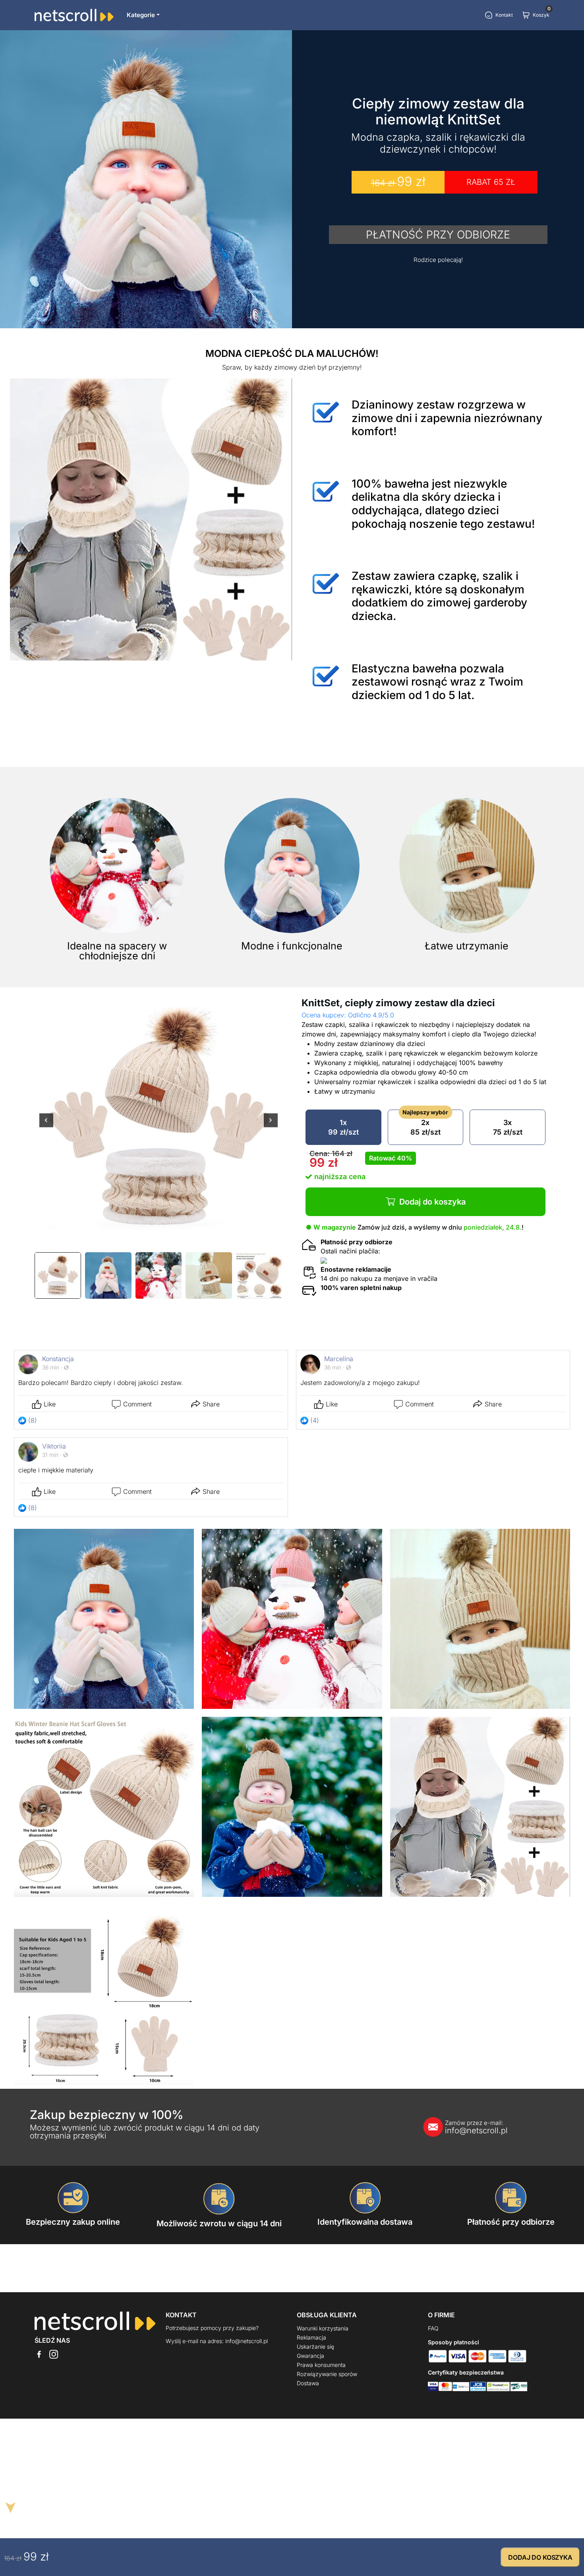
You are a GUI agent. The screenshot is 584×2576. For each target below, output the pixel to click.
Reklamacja (311, 2337)
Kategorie (141, 15)
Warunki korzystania (323, 2328)
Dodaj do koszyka (432, 1202)
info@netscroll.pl (476, 2127)
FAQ (433, 2328)
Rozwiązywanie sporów (327, 2374)
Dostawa (308, 2383)
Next (271, 1126)
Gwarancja (310, 2356)
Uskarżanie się (315, 2346)
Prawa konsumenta (321, 2365)
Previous (46, 1126)
